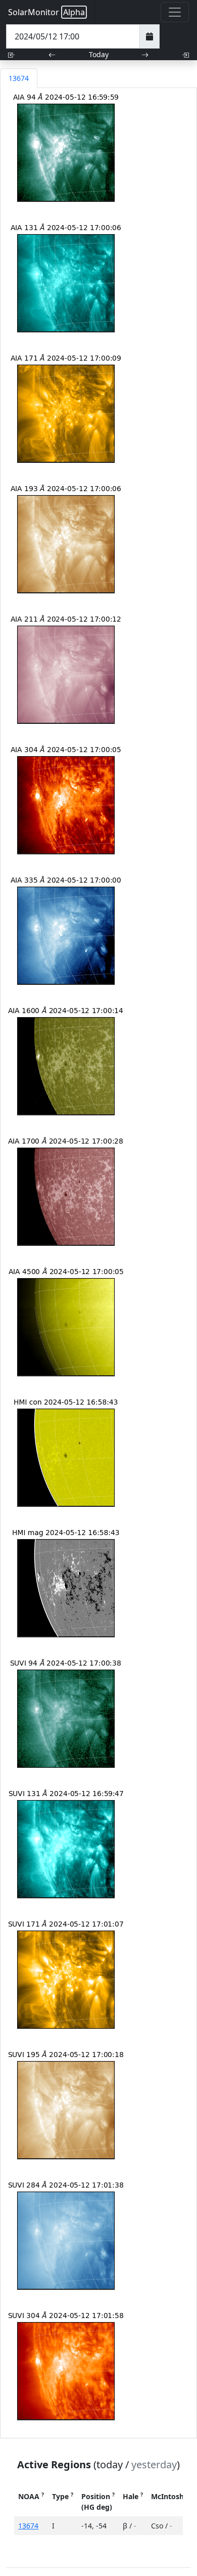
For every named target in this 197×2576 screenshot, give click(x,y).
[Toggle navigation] (175, 12)
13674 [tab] (19, 78)
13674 (28, 2526)
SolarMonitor (46, 12)
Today (99, 54)
